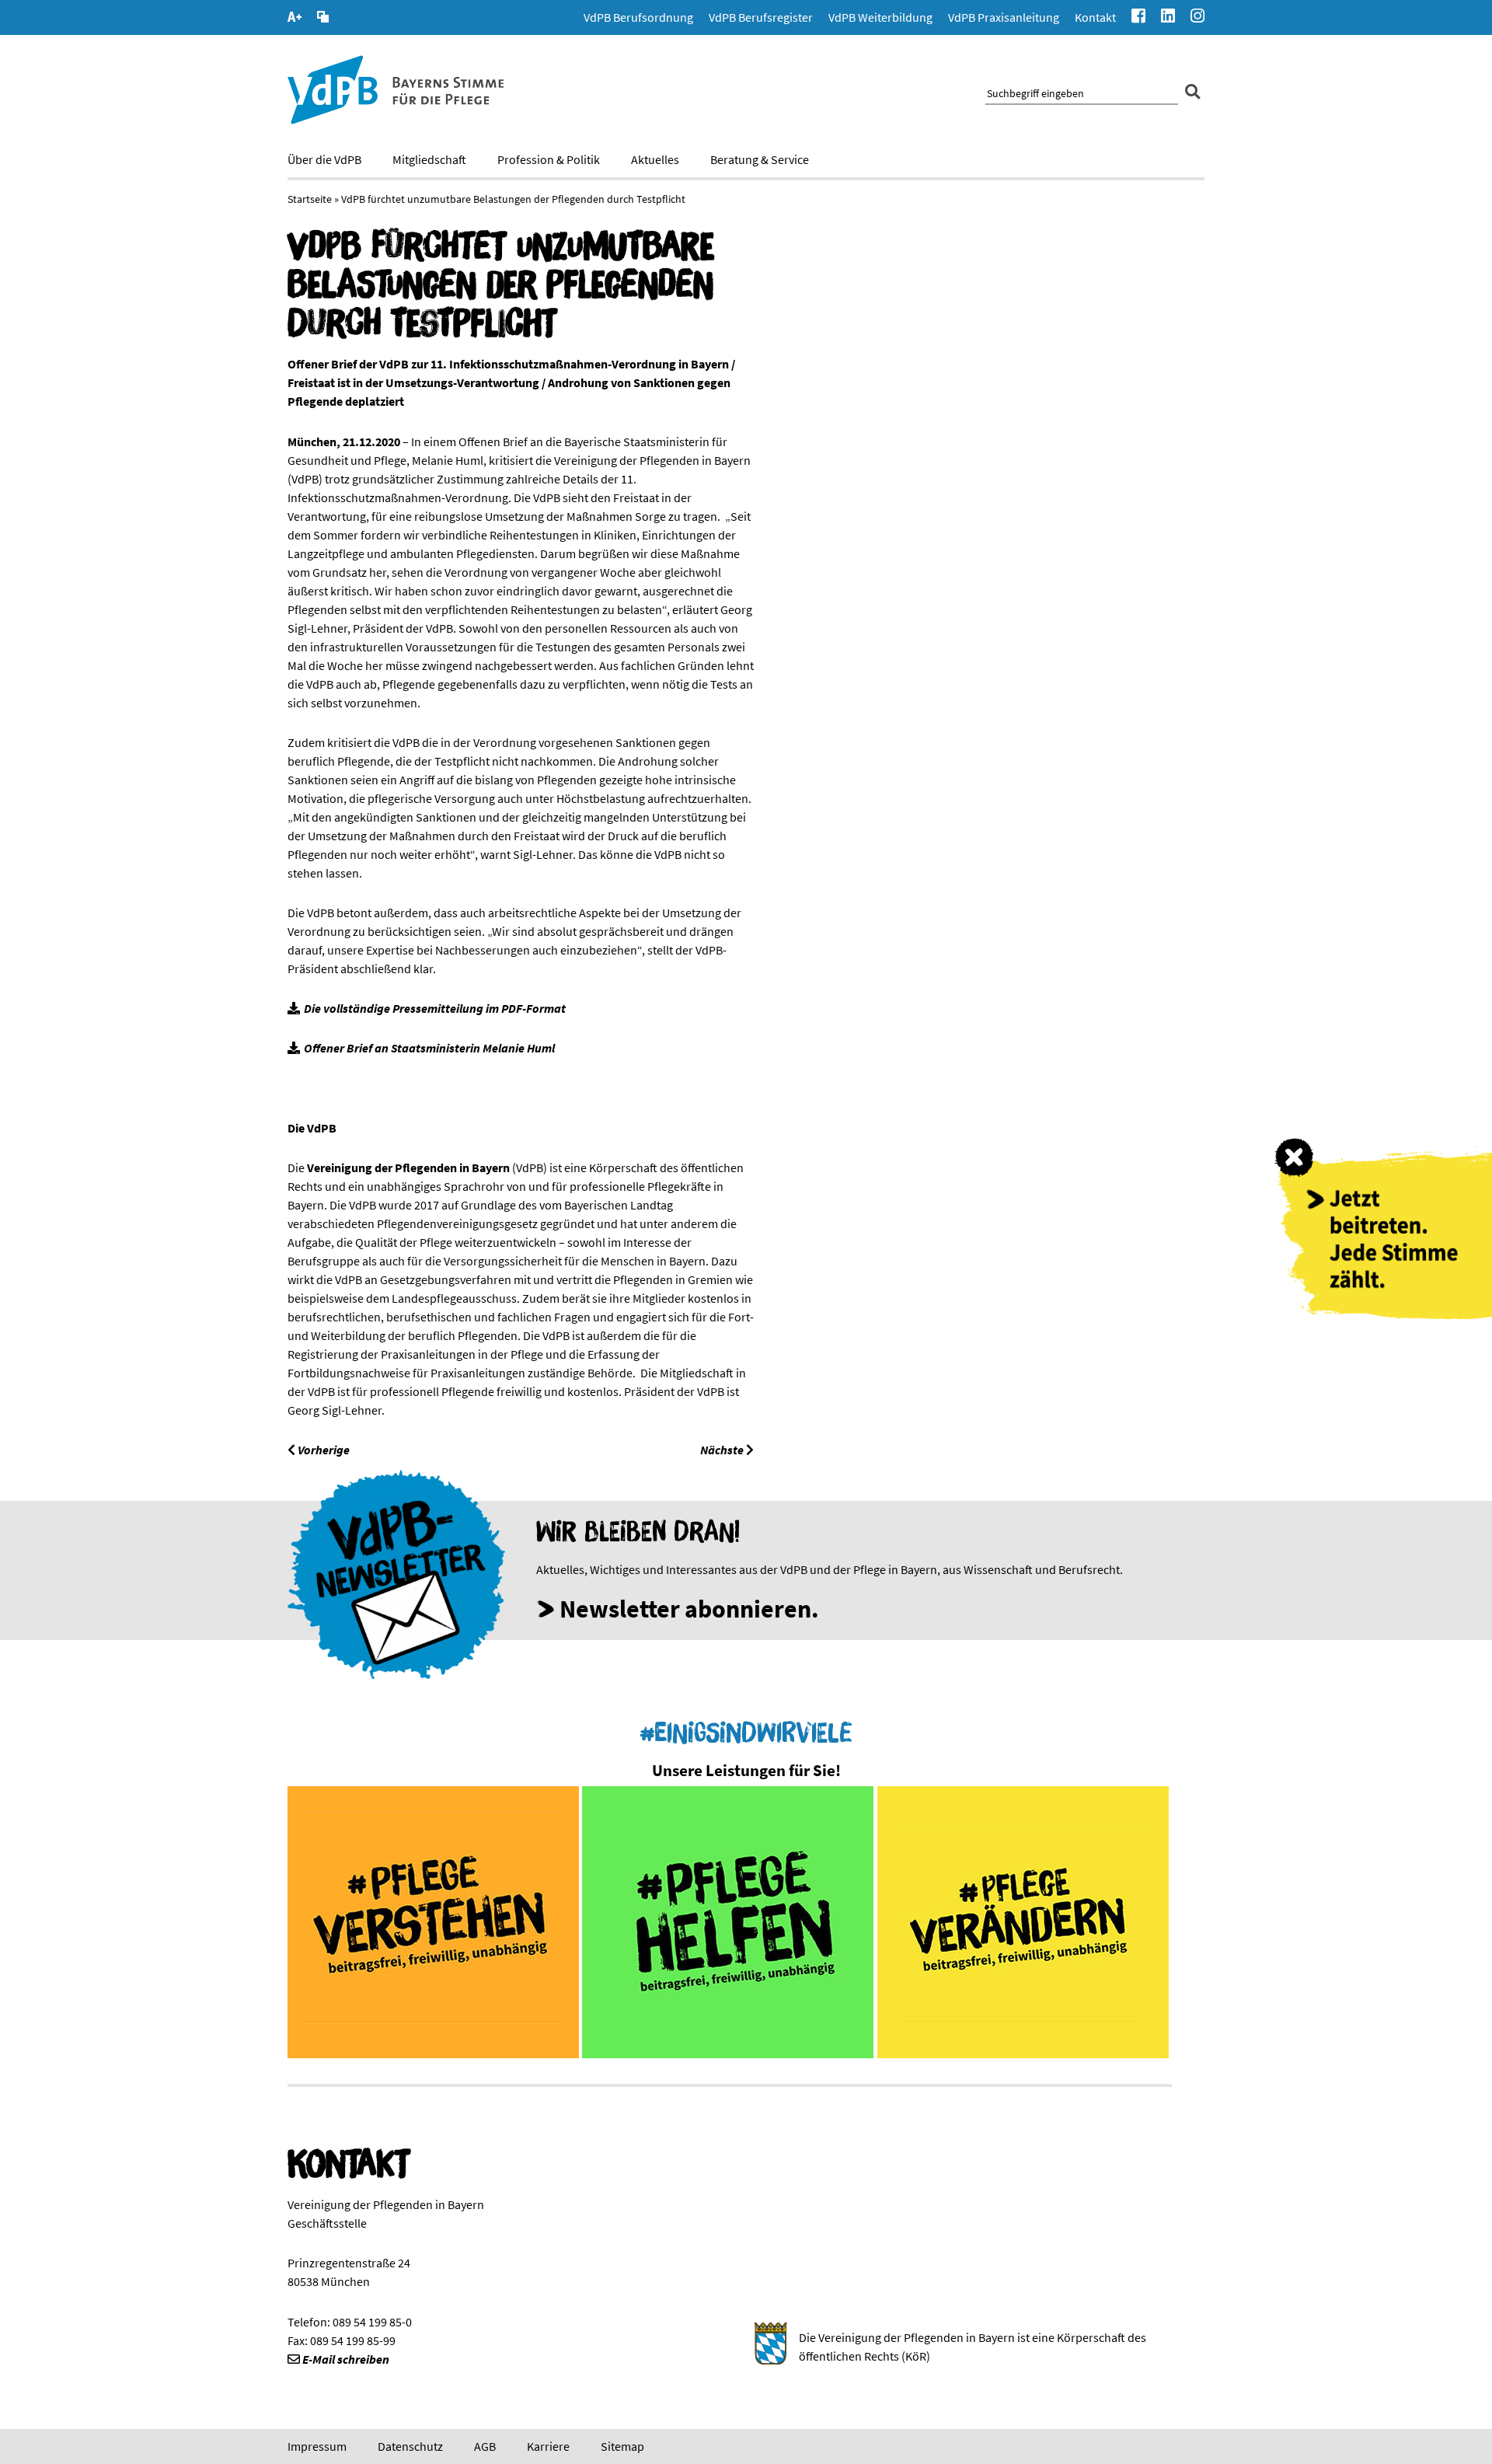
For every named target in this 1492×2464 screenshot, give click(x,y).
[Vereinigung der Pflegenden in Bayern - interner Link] (396, 120)
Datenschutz (410, 2446)
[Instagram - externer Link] (1197, 17)
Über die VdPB (324, 159)
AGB (485, 2446)
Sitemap (622, 2446)
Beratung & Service (760, 159)
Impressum (317, 2446)
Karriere (548, 2446)
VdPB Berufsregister (761, 17)
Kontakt (1095, 17)
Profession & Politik (549, 159)
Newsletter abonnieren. (689, 1609)
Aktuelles (655, 159)
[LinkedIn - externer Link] (1168, 17)
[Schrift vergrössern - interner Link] (295, 19)
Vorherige (322, 1450)
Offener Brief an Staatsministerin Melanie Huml (429, 1048)
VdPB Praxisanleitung (1004, 17)
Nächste (723, 1450)
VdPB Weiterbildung (880, 17)
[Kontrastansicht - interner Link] (323, 19)
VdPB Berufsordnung (638, 17)
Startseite (310, 199)
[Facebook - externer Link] (1138, 17)
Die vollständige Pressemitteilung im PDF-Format (435, 1008)
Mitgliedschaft (429, 159)
